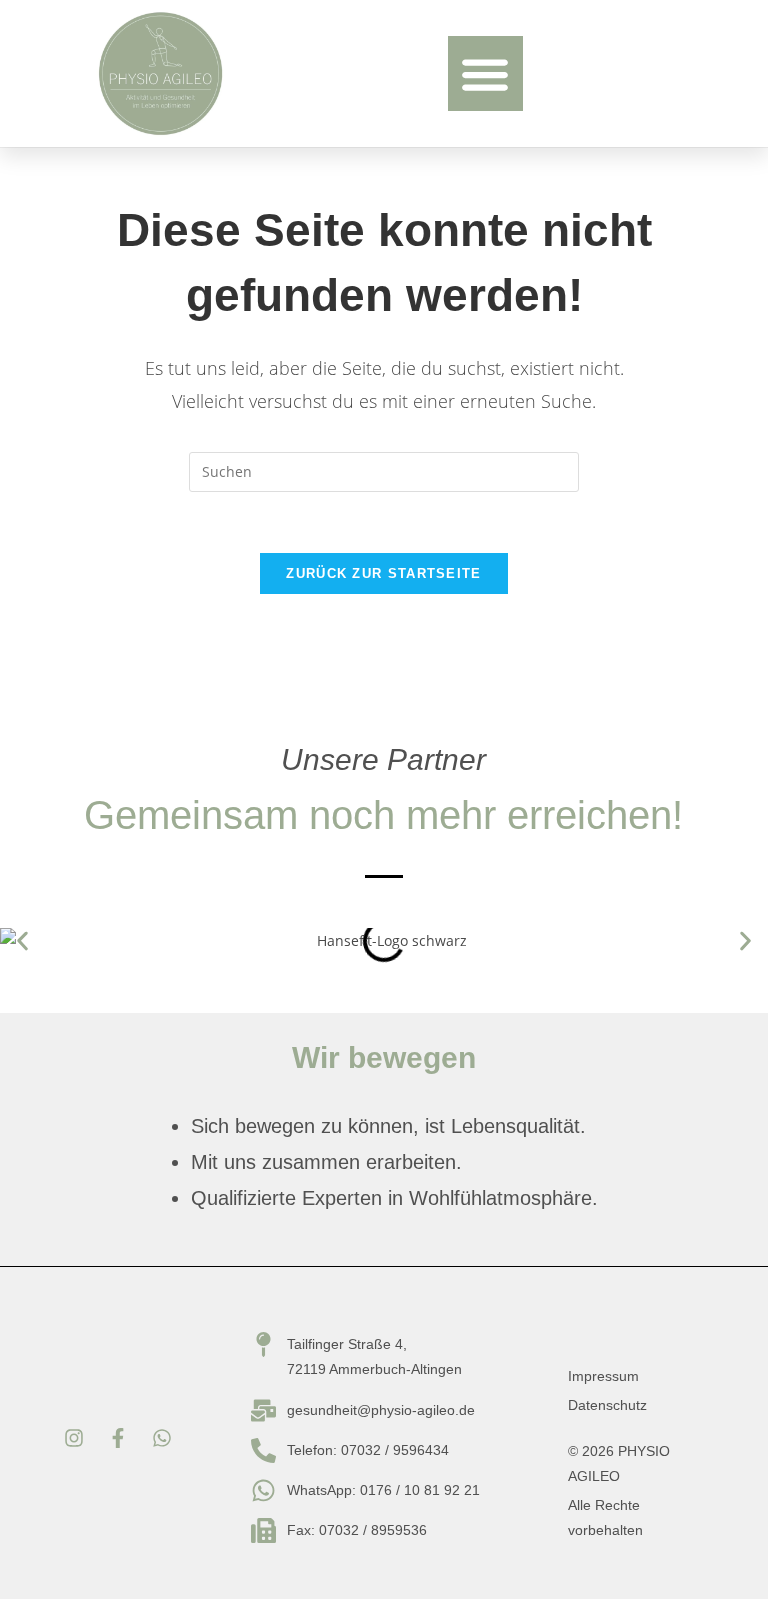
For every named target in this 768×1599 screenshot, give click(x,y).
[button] (485, 73)
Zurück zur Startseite (383, 573)
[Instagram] (74, 1438)
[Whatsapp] (162, 1438)
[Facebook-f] (118, 1438)
